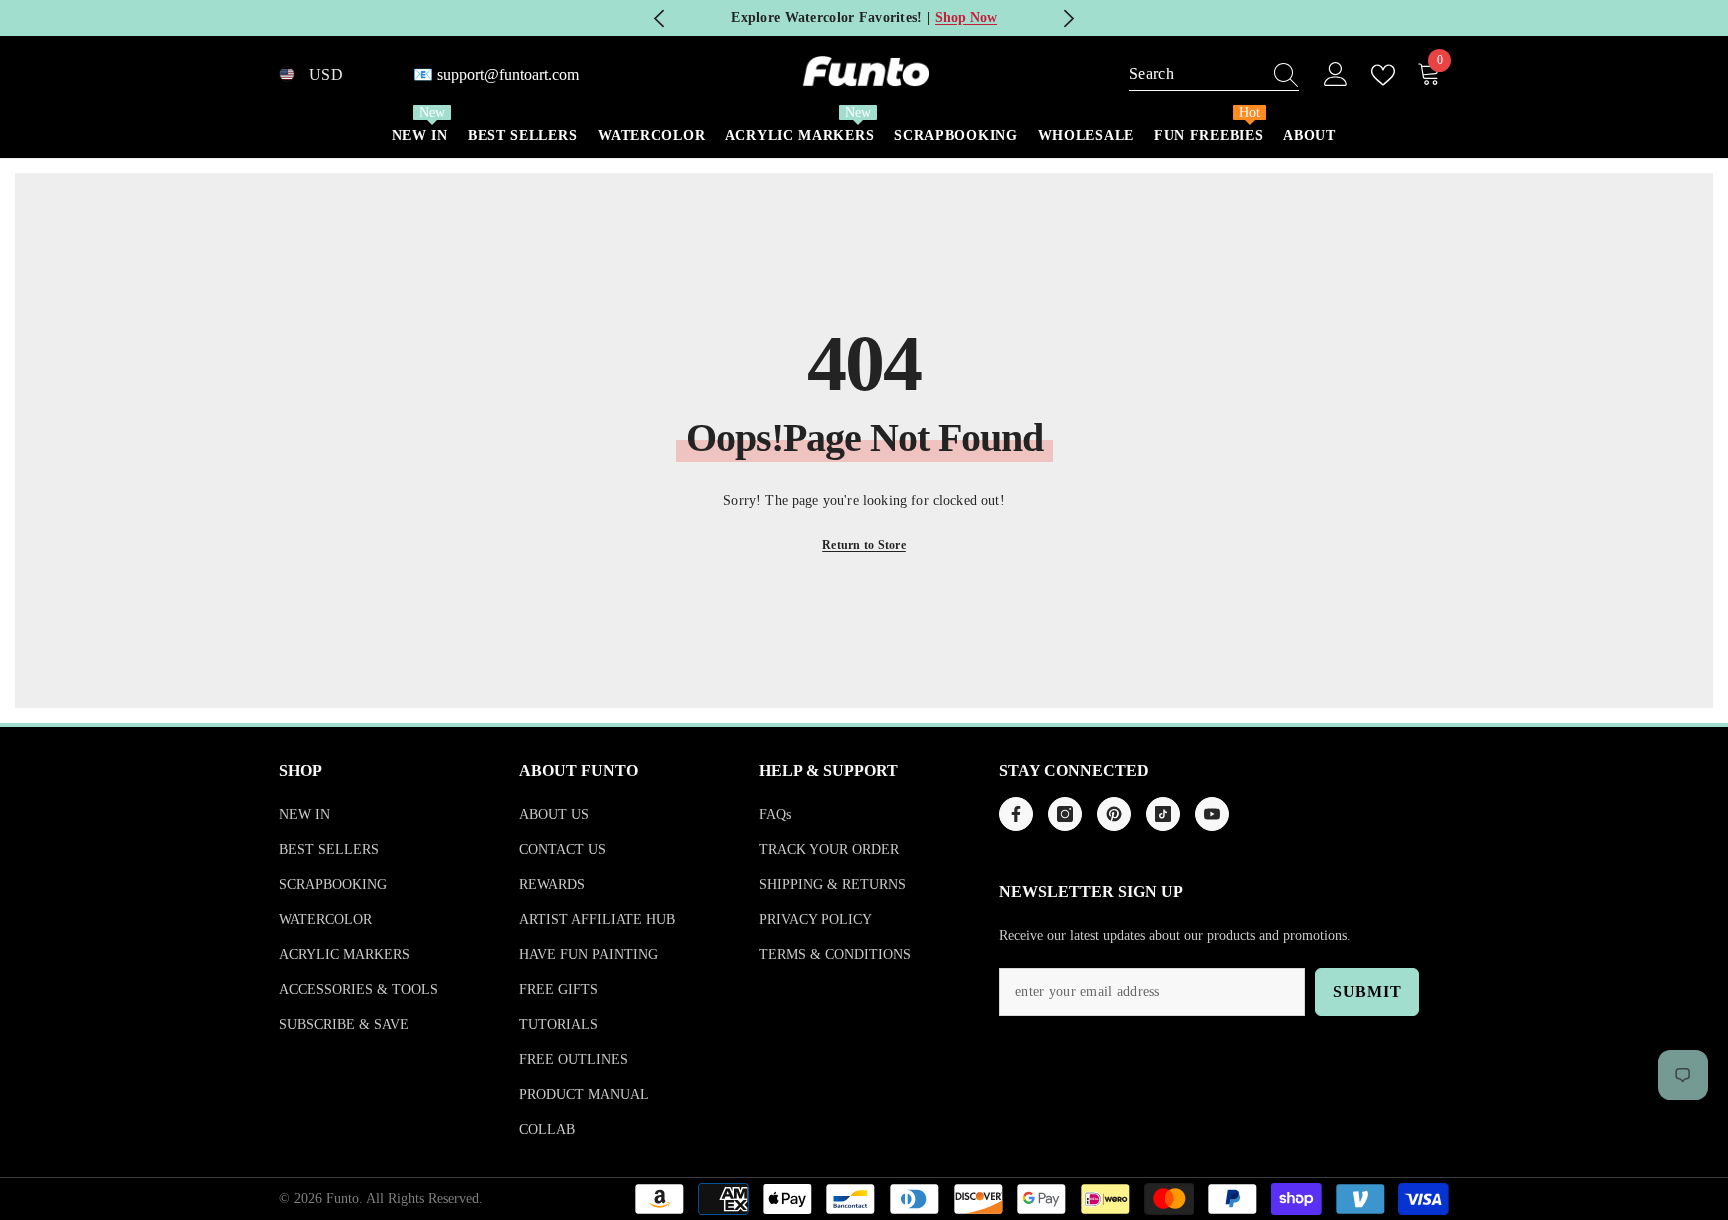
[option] (864, 18)
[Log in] (1336, 75)
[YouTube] (1212, 814)
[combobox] (1195, 74)
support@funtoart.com (508, 74)
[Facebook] (1016, 814)
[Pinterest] (1114, 814)
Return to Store (864, 545)
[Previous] (659, 18)
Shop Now (966, 17)
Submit (1367, 991)
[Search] (1214, 74)
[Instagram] (1065, 814)
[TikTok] (1163, 814)
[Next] (1068, 18)
